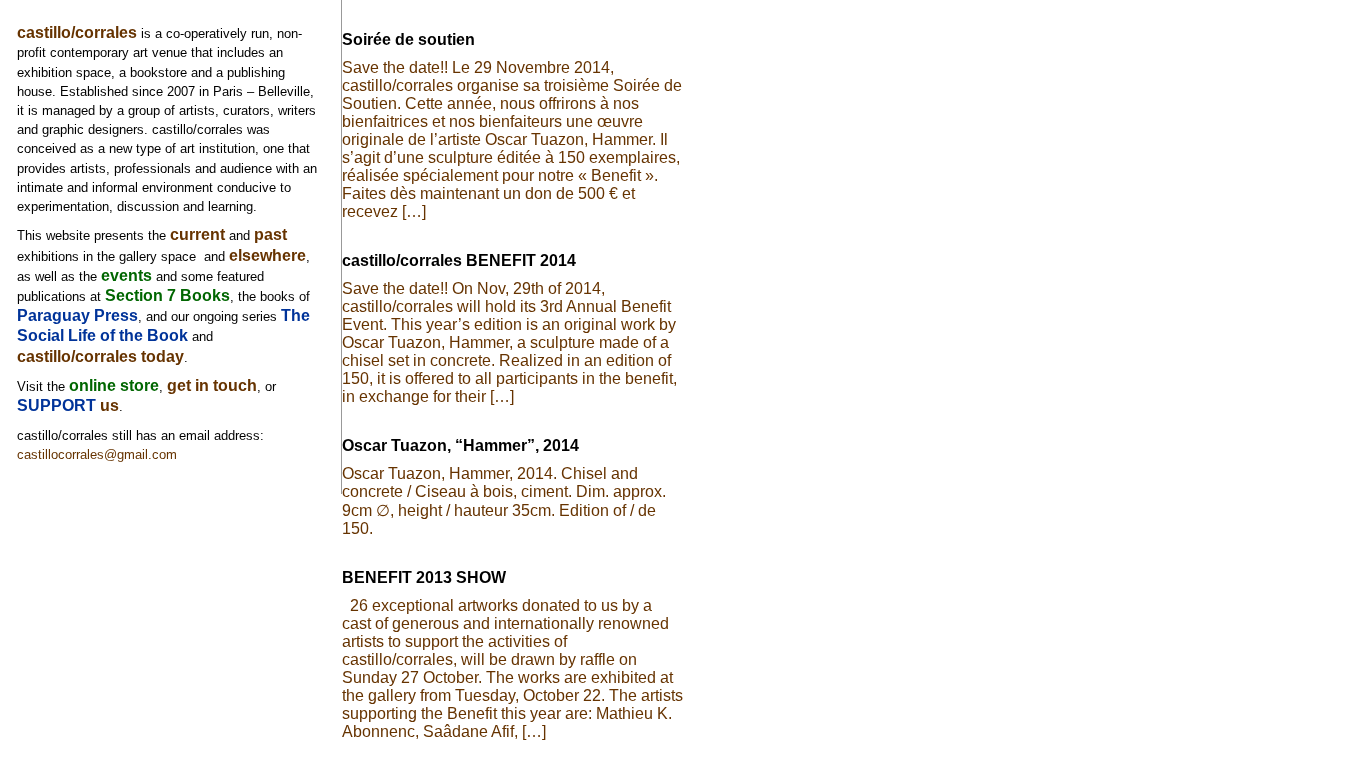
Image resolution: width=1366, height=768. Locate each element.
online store (114, 385)
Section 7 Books (167, 295)
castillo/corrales (77, 32)
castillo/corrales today (100, 356)
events (126, 275)
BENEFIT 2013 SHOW (424, 577)
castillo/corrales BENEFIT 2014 (459, 260)
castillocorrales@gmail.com (97, 454)
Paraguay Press (77, 315)
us (109, 405)
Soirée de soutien (408, 39)
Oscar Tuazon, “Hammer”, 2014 (460, 445)
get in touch (212, 385)
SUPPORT (58, 405)
